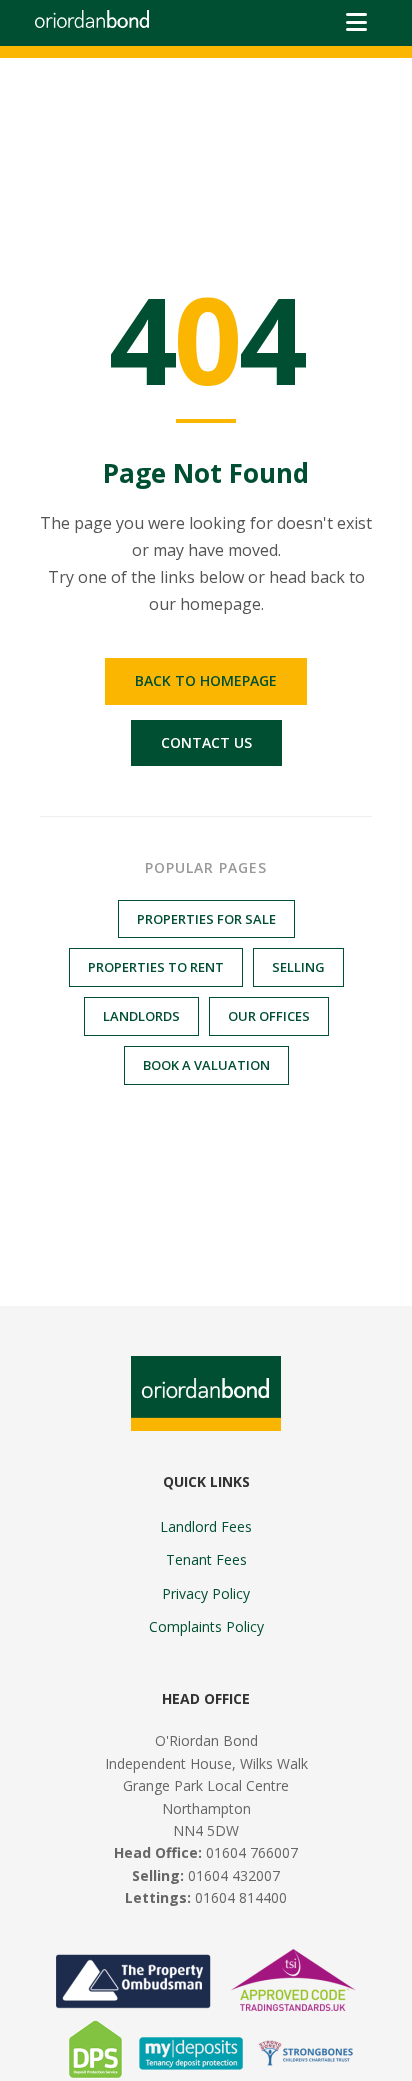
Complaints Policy (206, 1626)
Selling (298, 967)
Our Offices (269, 1016)
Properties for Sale (206, 919)
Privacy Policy (206, 1593)
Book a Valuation (206, 1065)
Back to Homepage (206, 680)
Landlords (141, 1016)
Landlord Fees (206, 1526)
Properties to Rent (156, 967)
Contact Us (206, 742)
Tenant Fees (206, 1559)
